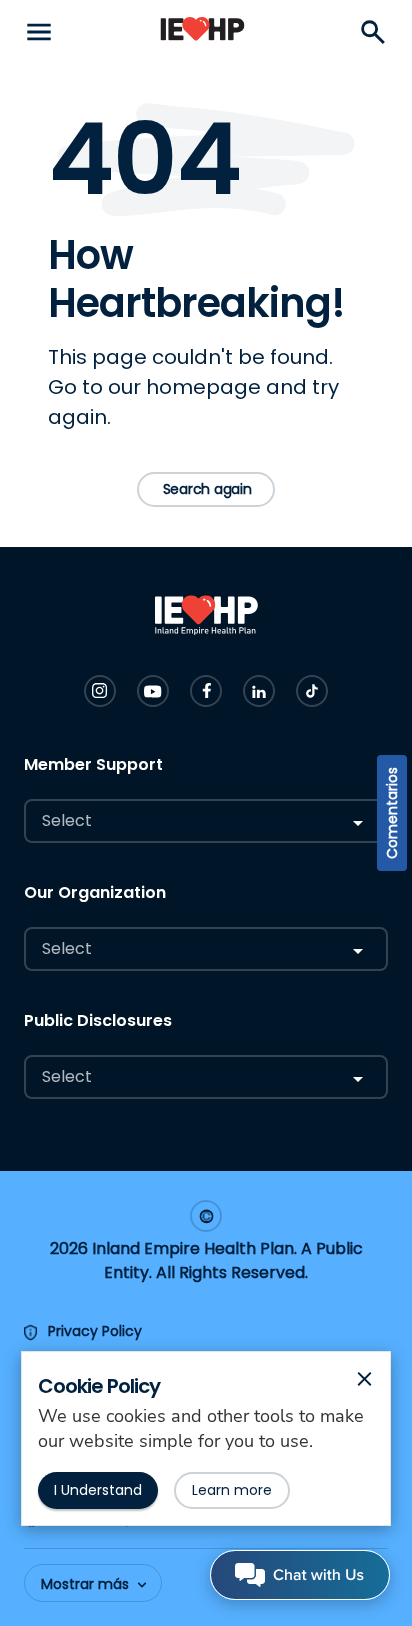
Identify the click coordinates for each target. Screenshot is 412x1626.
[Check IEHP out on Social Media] (100, 691)
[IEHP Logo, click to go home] (202, 32)
